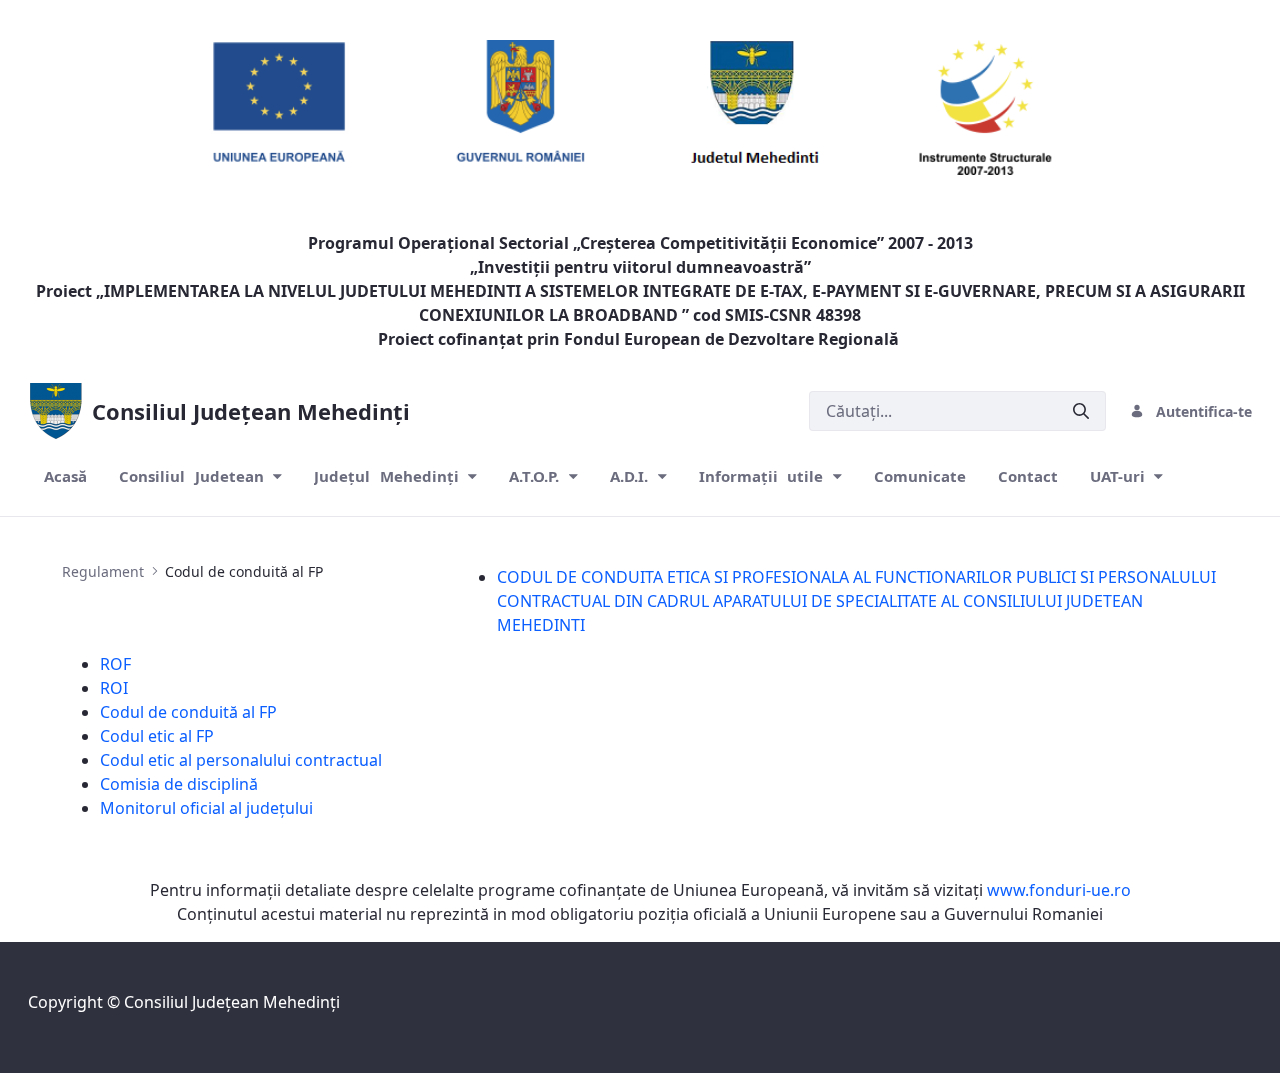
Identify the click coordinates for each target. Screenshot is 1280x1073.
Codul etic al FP (157, 736)
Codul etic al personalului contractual (241, 760)
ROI (114, 688)
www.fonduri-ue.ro (1059, 890)
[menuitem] (65, 476)
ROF (115, 664)
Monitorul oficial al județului (206, 808)
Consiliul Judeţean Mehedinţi (232, 1002)
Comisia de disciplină (179, 784)
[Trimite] (1081, 411)
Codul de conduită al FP (188, 712)
